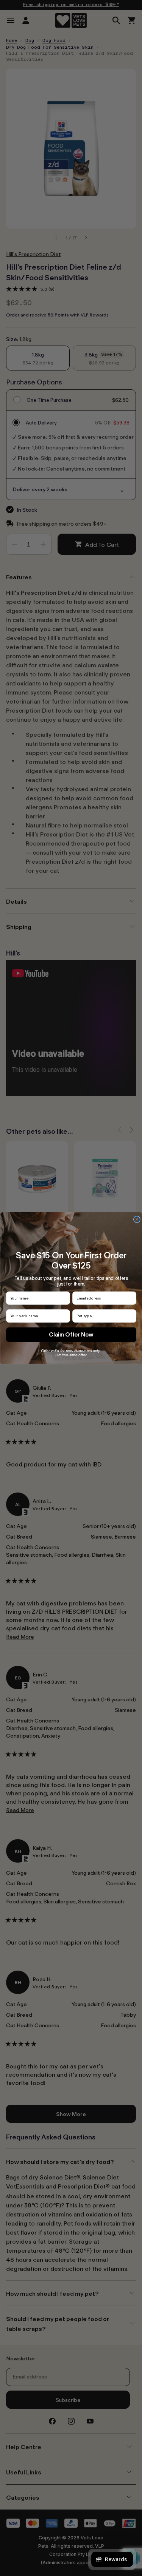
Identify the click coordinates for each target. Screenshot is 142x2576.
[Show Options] (132, 1316)
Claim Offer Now (71, 1334)
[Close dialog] (137, 1219)
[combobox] (103, 1316)
